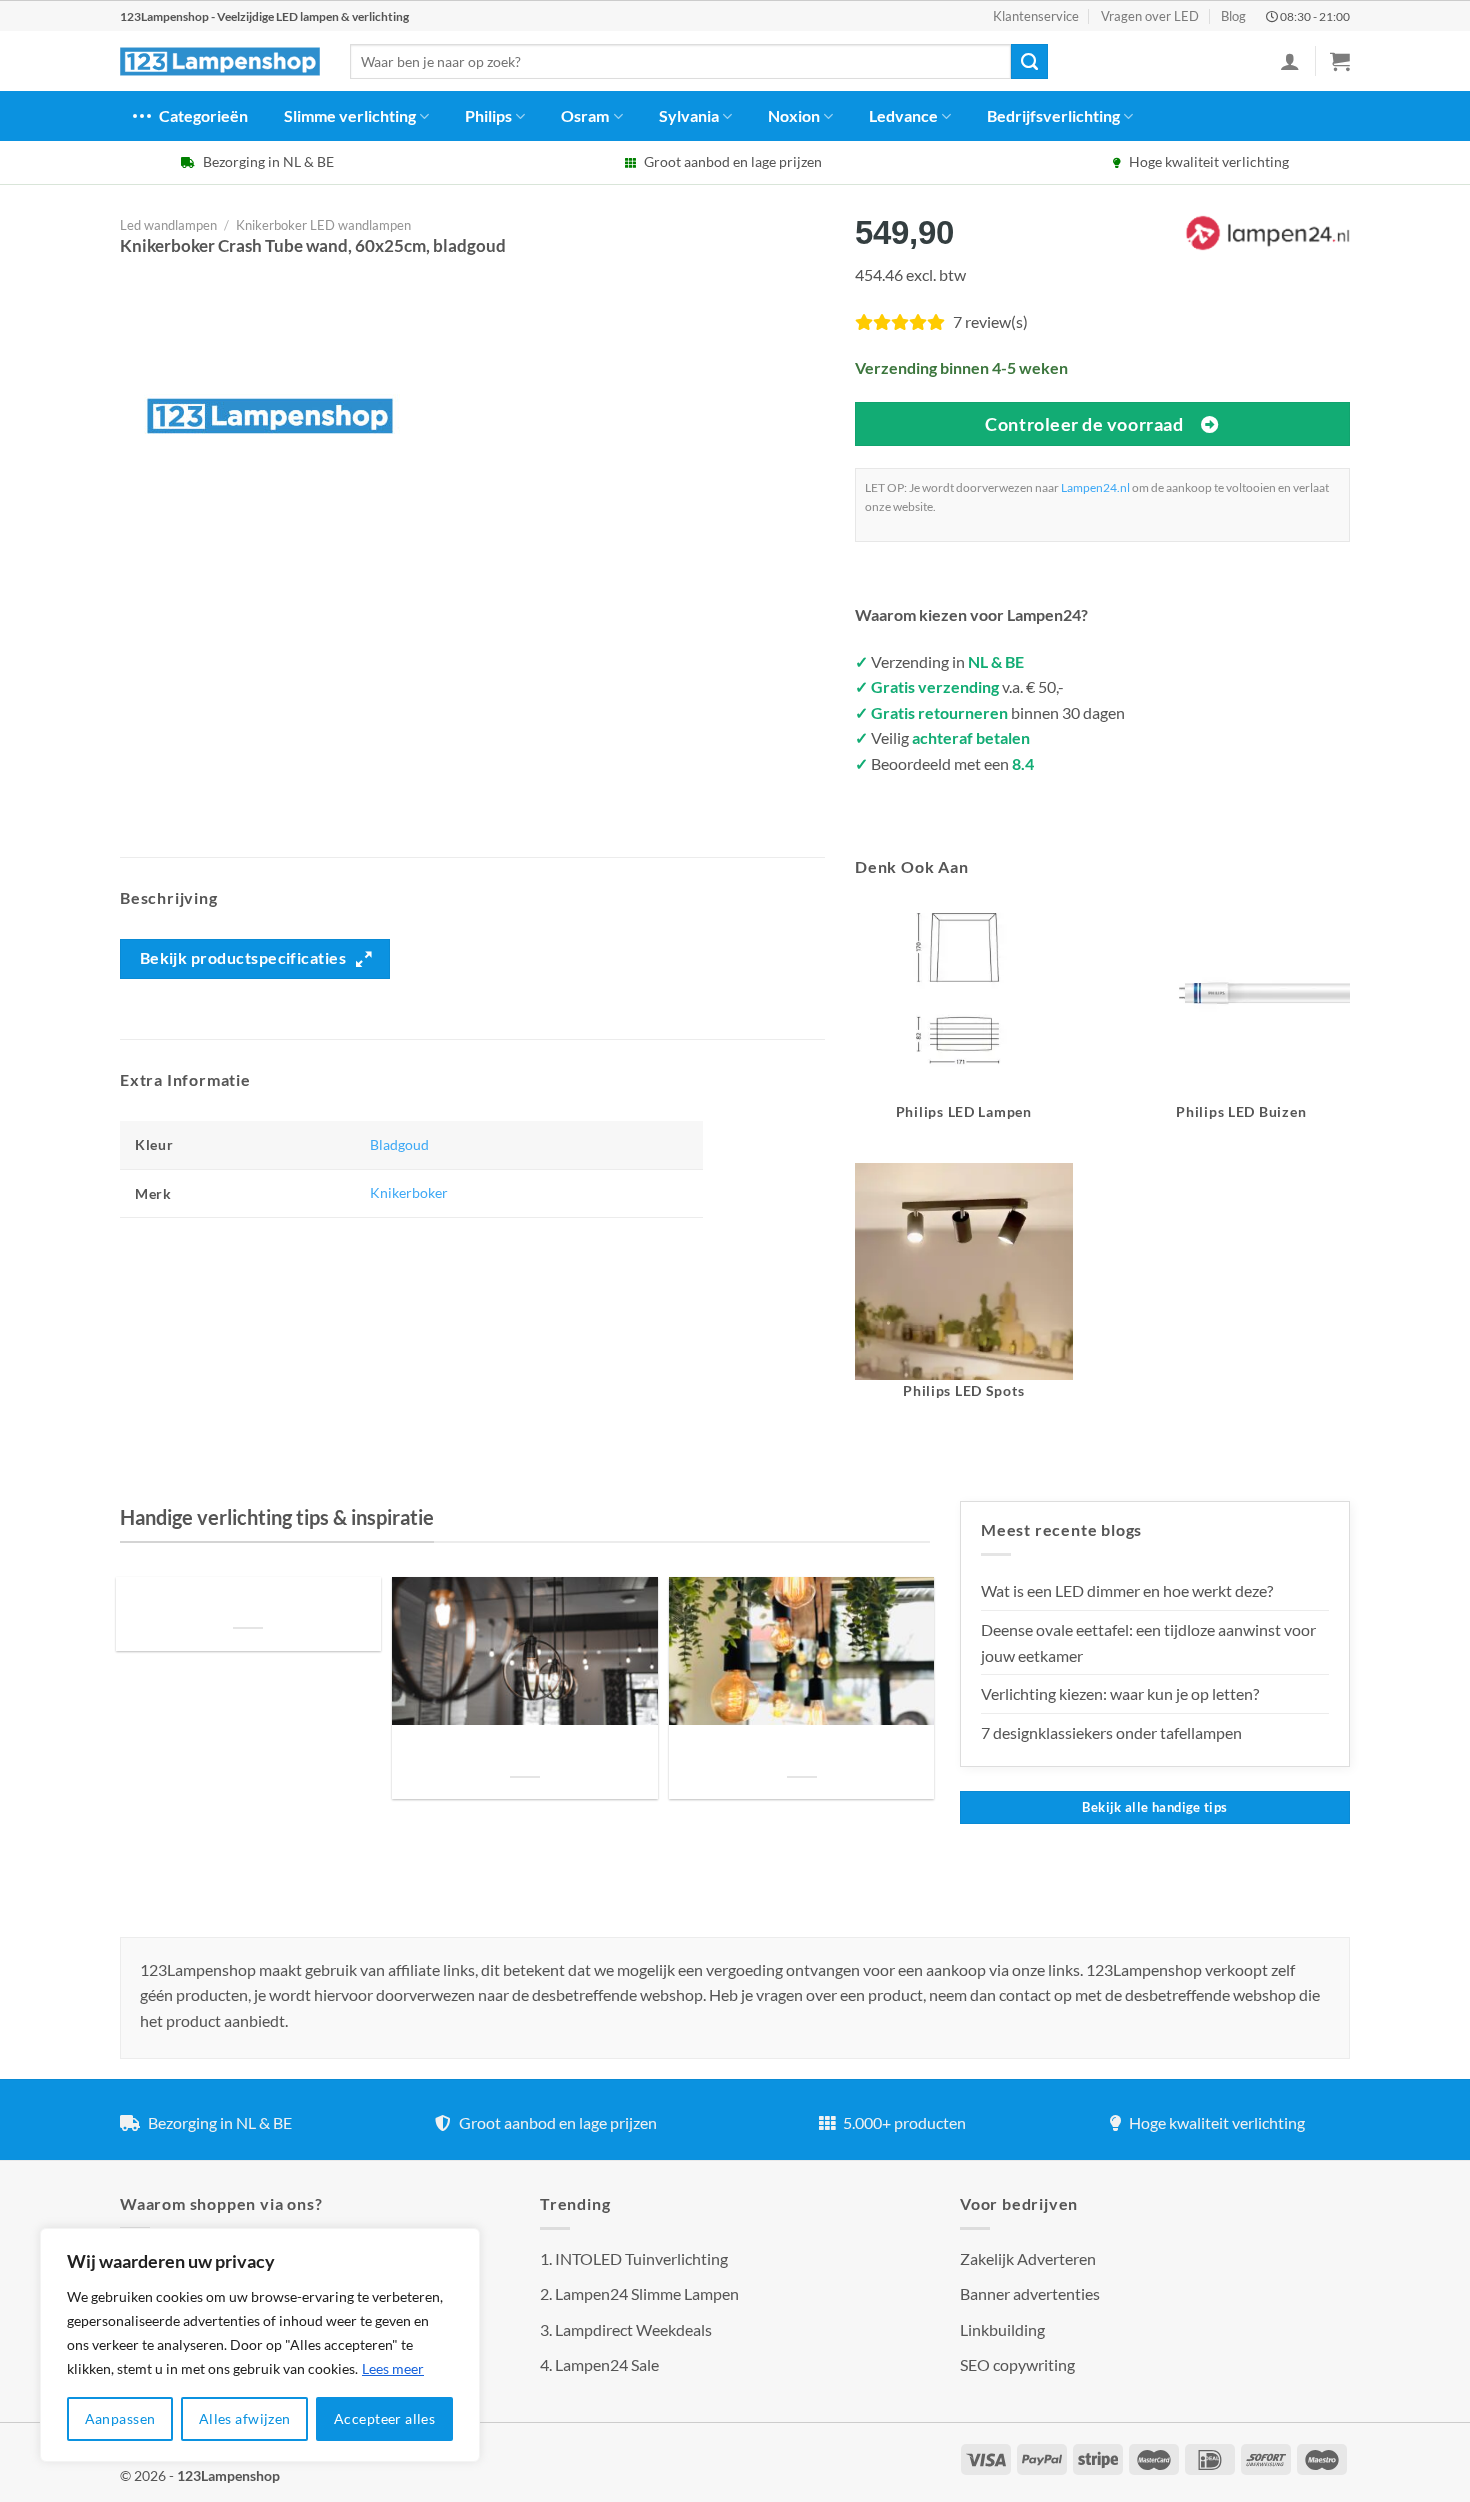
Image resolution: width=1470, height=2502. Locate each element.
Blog (1233, 16)
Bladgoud (399, 1144)
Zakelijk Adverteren (1028, 2258)
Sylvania (689, 115)
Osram (585, 115)
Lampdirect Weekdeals (633, 2329)
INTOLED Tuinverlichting (641, 2258)
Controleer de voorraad (1084, 424)
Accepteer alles (384, 2418)
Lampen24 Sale (607, 2364)
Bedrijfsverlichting (1053, 115)
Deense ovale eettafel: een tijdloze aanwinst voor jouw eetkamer (1148, 1642)
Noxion (794, 115)
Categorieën (203, 115)
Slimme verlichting (350, 115)
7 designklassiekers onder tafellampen (1113, 1732)
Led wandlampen (168, 225)
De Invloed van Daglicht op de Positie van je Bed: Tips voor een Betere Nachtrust (248, 1603)
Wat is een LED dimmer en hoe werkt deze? (1127, 1590)
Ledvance (903, 115)
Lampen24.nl (1095, 487)
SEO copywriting (1017, 2364)
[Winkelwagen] (1340, 61)
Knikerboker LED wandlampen (323, 225)
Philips (488, 115)
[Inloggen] (1290, 61)
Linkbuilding (1002, 2329)
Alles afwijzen (245, 2418)
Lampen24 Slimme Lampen (647, 2293)
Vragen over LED (1150, 16)
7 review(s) (990, 321)
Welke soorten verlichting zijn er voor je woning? (802, 1752)
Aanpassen (120, 2418)
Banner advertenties (1030, 2293)
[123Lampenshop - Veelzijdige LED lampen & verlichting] (220, 62)
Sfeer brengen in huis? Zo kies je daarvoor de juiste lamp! (524, 1752)
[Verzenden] (1029, 62)
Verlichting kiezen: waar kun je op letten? (1120, 1693)
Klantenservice (1036, 16)
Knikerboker (409, 1192)
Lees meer (393, 2368)
